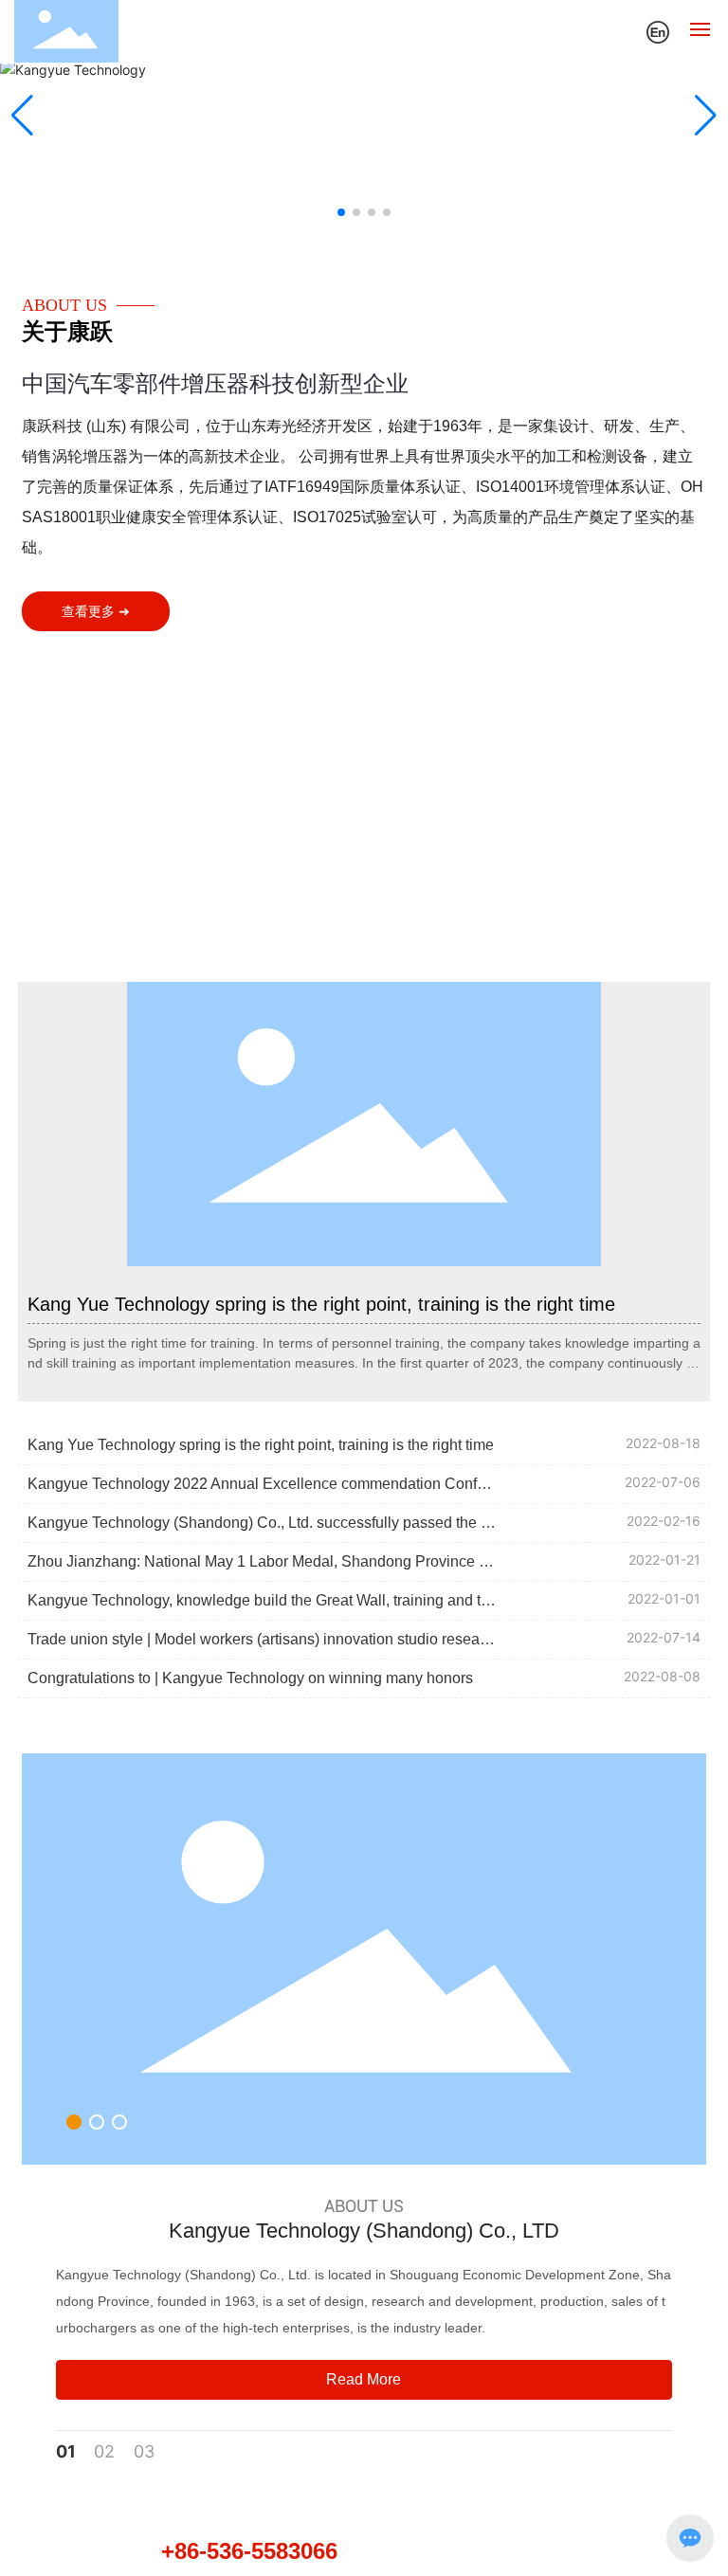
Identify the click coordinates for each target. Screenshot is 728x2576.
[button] (341, 212)
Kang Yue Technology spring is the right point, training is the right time (321, 1304)
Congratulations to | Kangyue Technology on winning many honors (250, 1678)
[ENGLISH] (658, 30)
